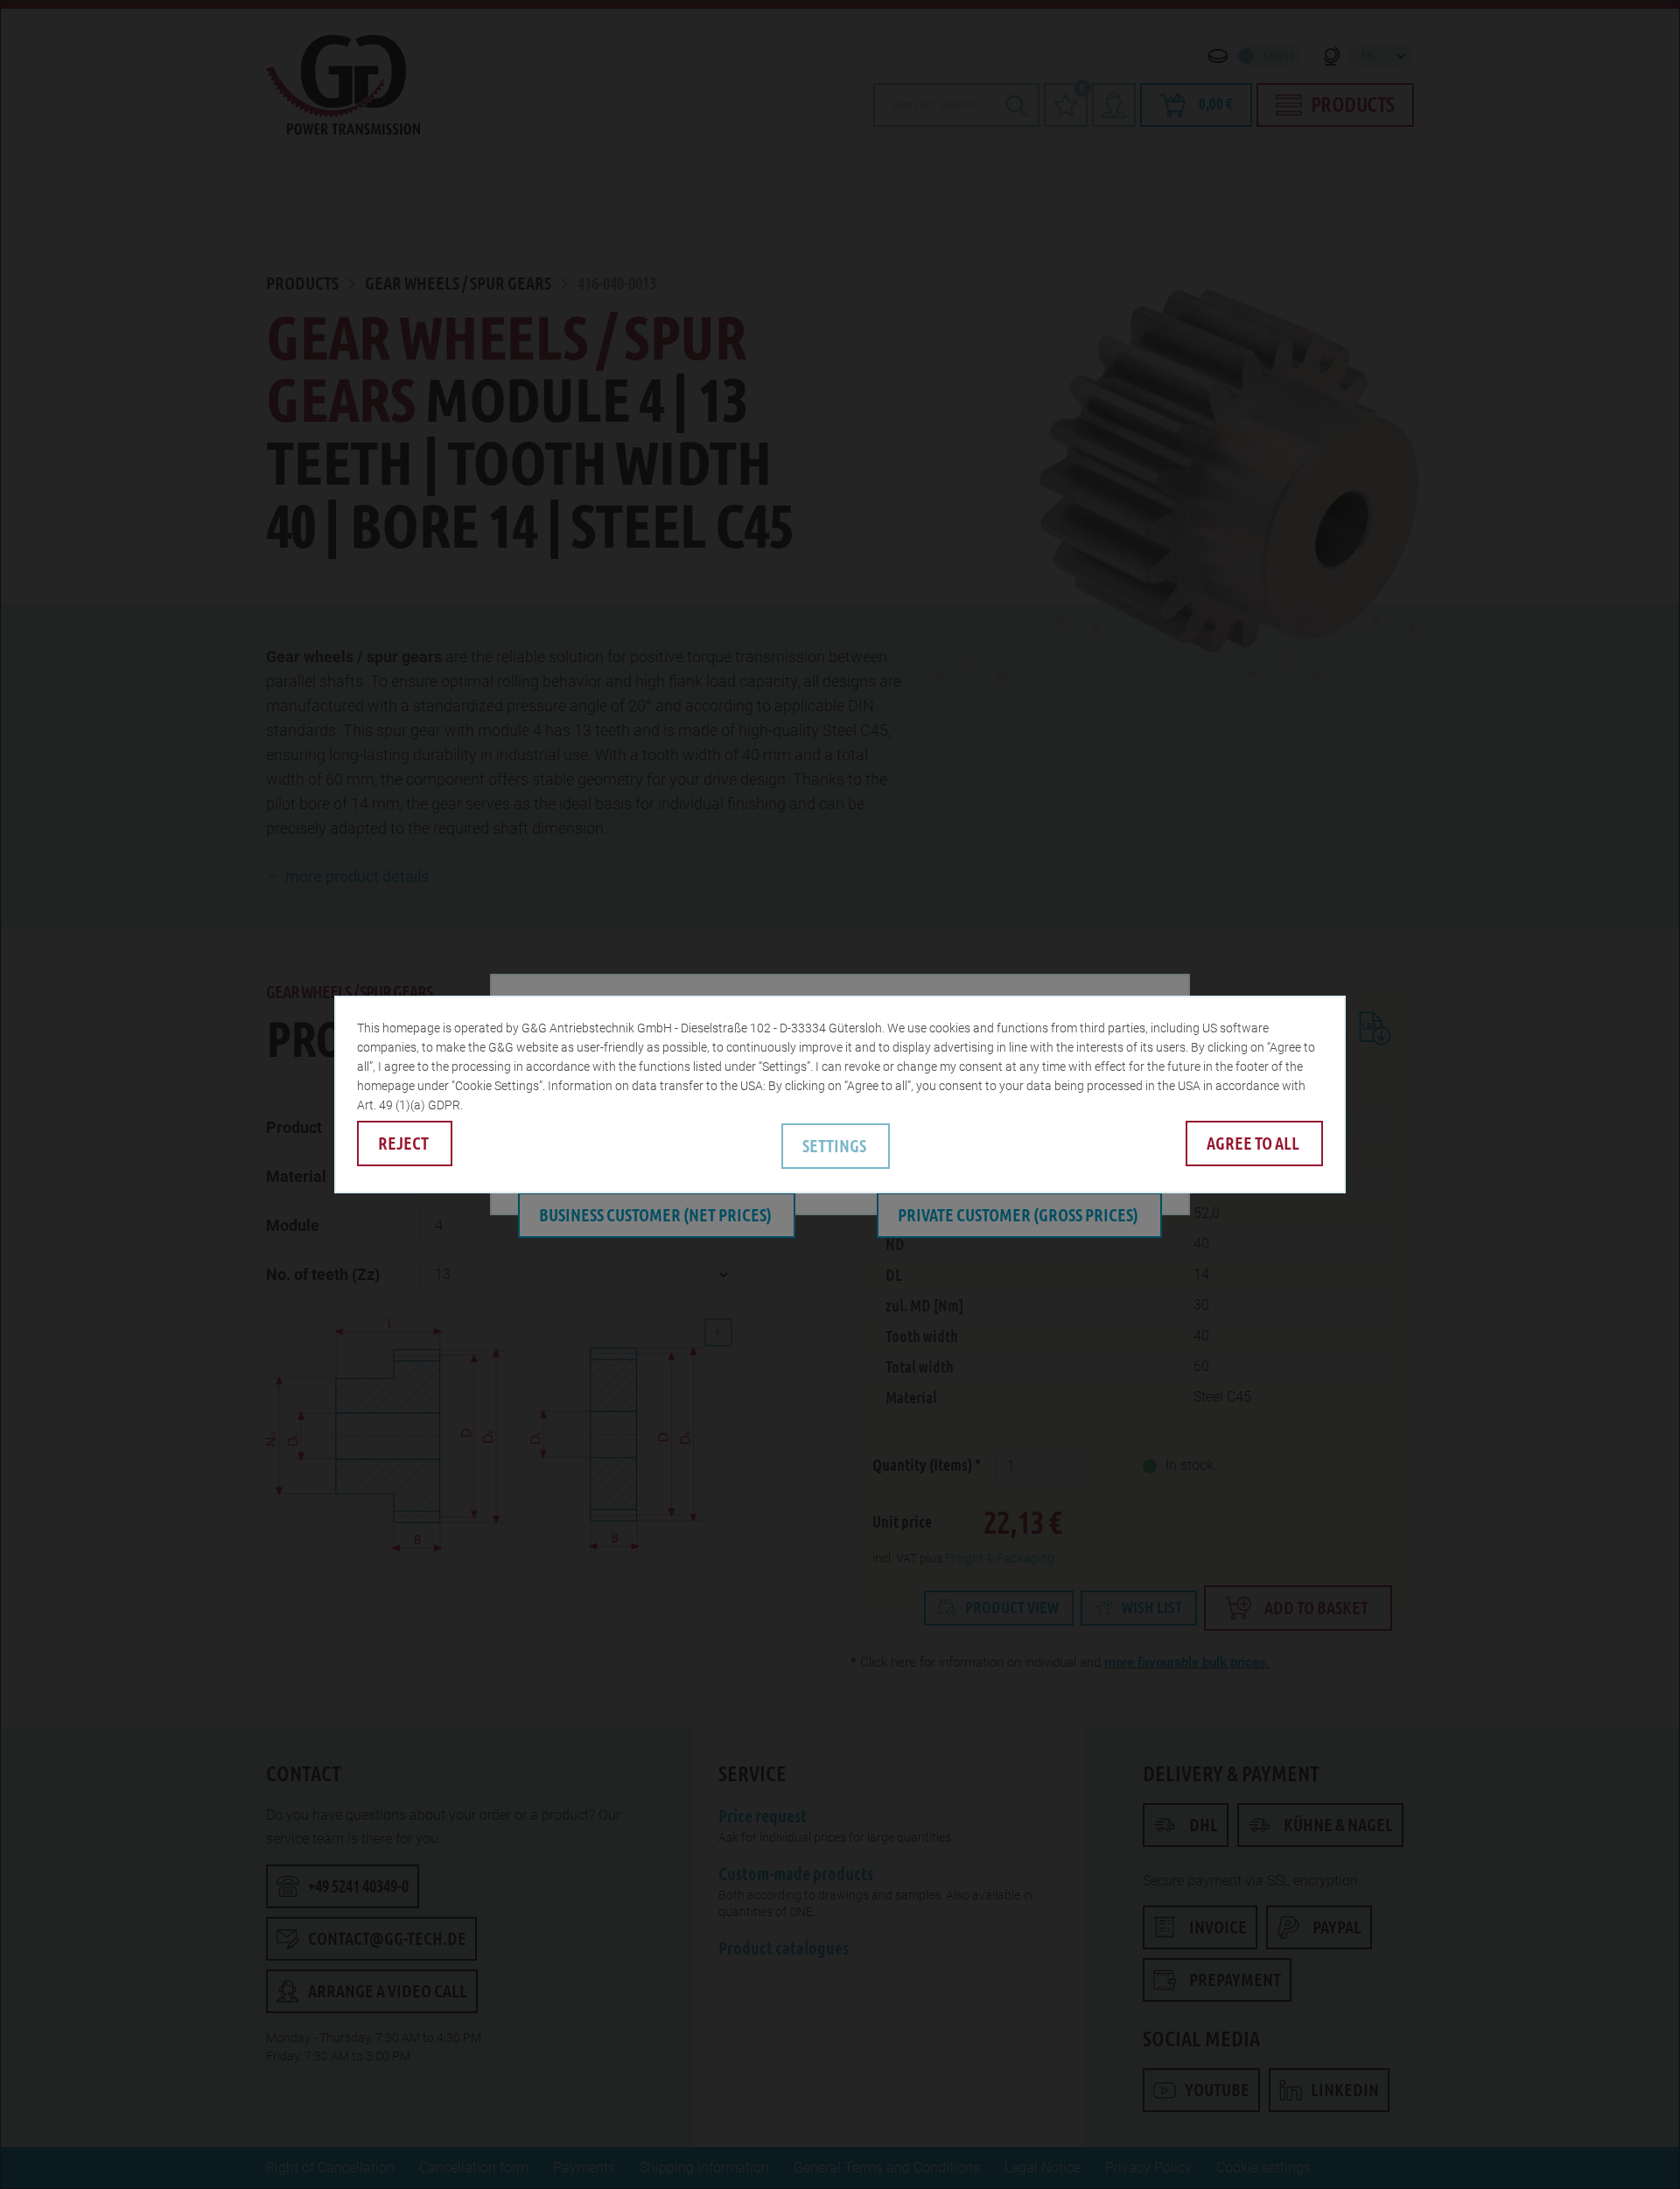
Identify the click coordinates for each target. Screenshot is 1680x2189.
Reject (403, 1143)
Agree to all (1253, 1143)
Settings (834, 1146)
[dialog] (840, 1094)
